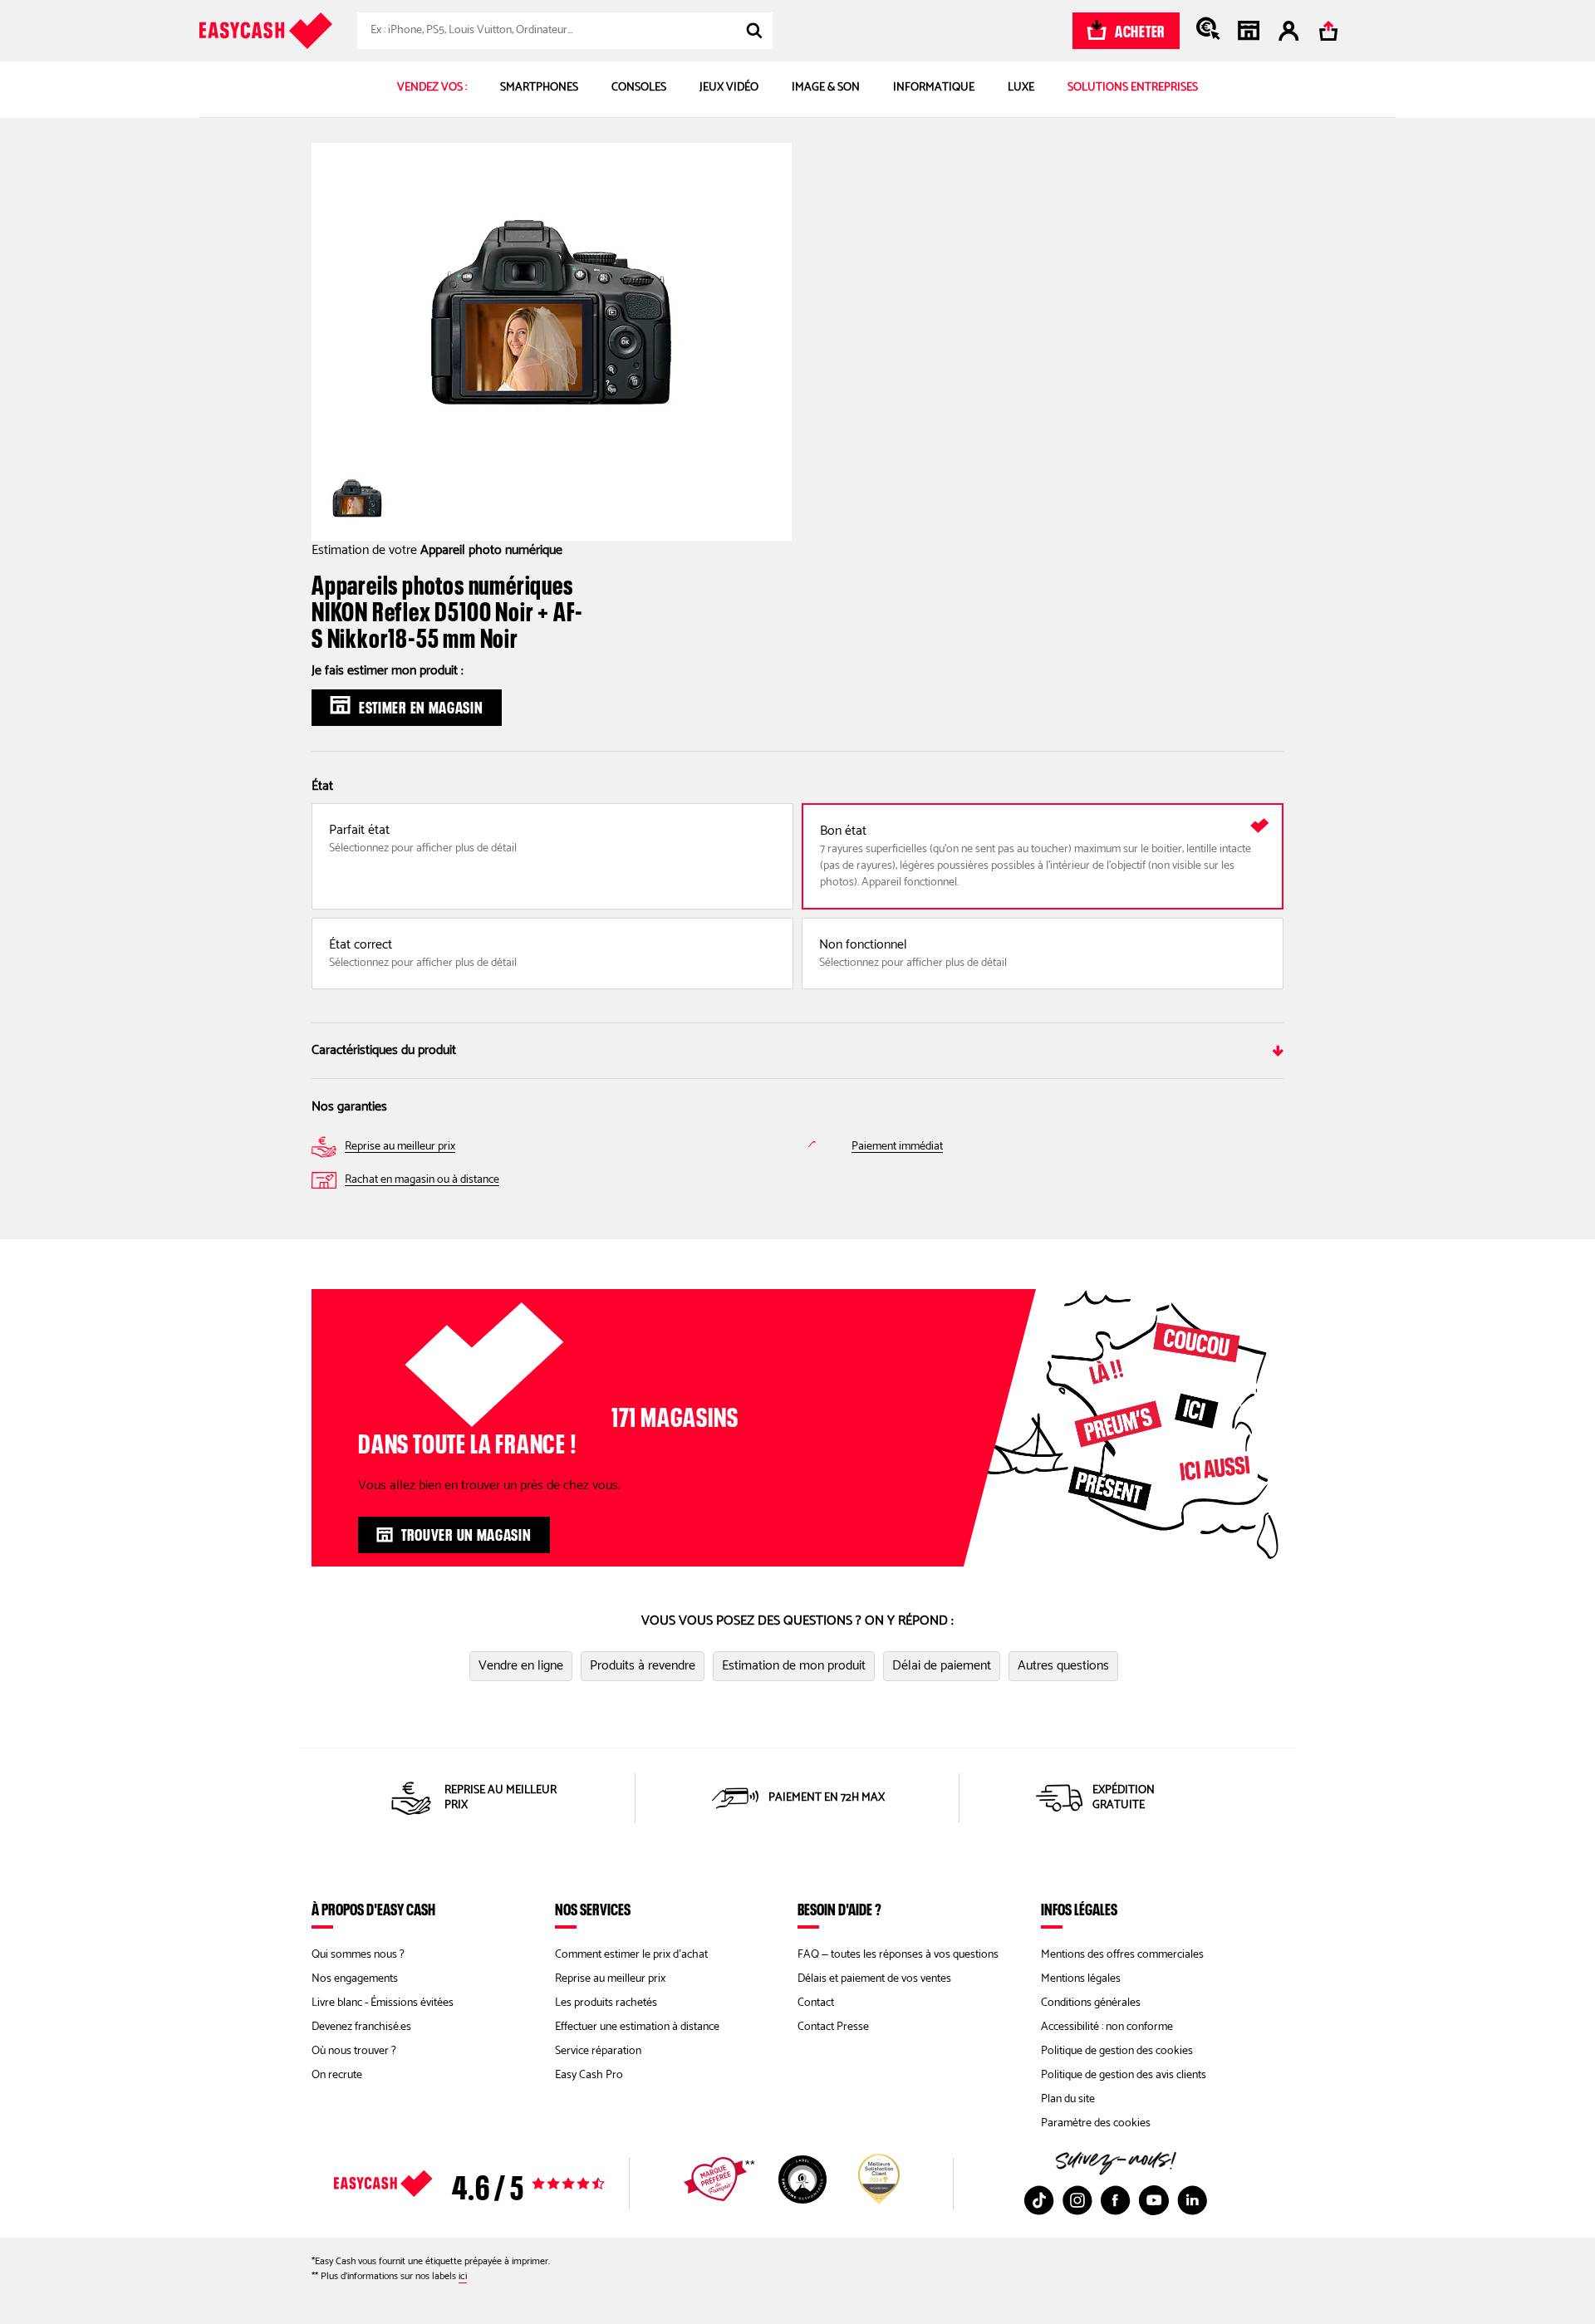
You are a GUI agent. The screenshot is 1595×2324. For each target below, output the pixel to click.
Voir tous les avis (498, 2184)
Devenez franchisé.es (361, 2027)
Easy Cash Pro (589, 2075)
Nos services (593, 1909)
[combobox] (565, 31)
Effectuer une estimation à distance (637, 2027)
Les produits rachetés (606, 2003)
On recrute (337, 2075)
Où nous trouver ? (354, 2051)
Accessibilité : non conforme (1107, 2027)
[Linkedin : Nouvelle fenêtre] (1192, 2200)
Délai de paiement (942, 1666)
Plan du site (1068, 2099)
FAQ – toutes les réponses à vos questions (898, 1955)
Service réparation (598, 2051)
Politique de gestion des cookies (1117, 2051)
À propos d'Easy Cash (373, 1909)
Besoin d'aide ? (839, 1909)
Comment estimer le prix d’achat (631, 1955)
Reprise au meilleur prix (610, 1979)
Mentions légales (1081, 1979)
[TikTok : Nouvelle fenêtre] (1039, 2200)
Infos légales (1079, 1909)
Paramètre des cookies (1096, 2123)
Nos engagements (355, 1979)
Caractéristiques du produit (384, 1050)
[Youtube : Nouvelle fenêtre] (1154, 2200)
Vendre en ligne (521, 1666)
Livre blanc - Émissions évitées (383, 2003)
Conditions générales (1091, 2003)
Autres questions (1063, 1666)
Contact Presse (833, 2027)
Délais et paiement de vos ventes (874, 1979)
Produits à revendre (643, 1666)
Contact (816, 2003)
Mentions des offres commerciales (1122, 1955)
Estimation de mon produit (794, 1666)
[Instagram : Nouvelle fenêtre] (1077, 2200)
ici (463, 2276)
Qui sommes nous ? (358, 1955)
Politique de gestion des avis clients (1124, 2075)
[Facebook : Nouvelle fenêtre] (1116, 2200)
